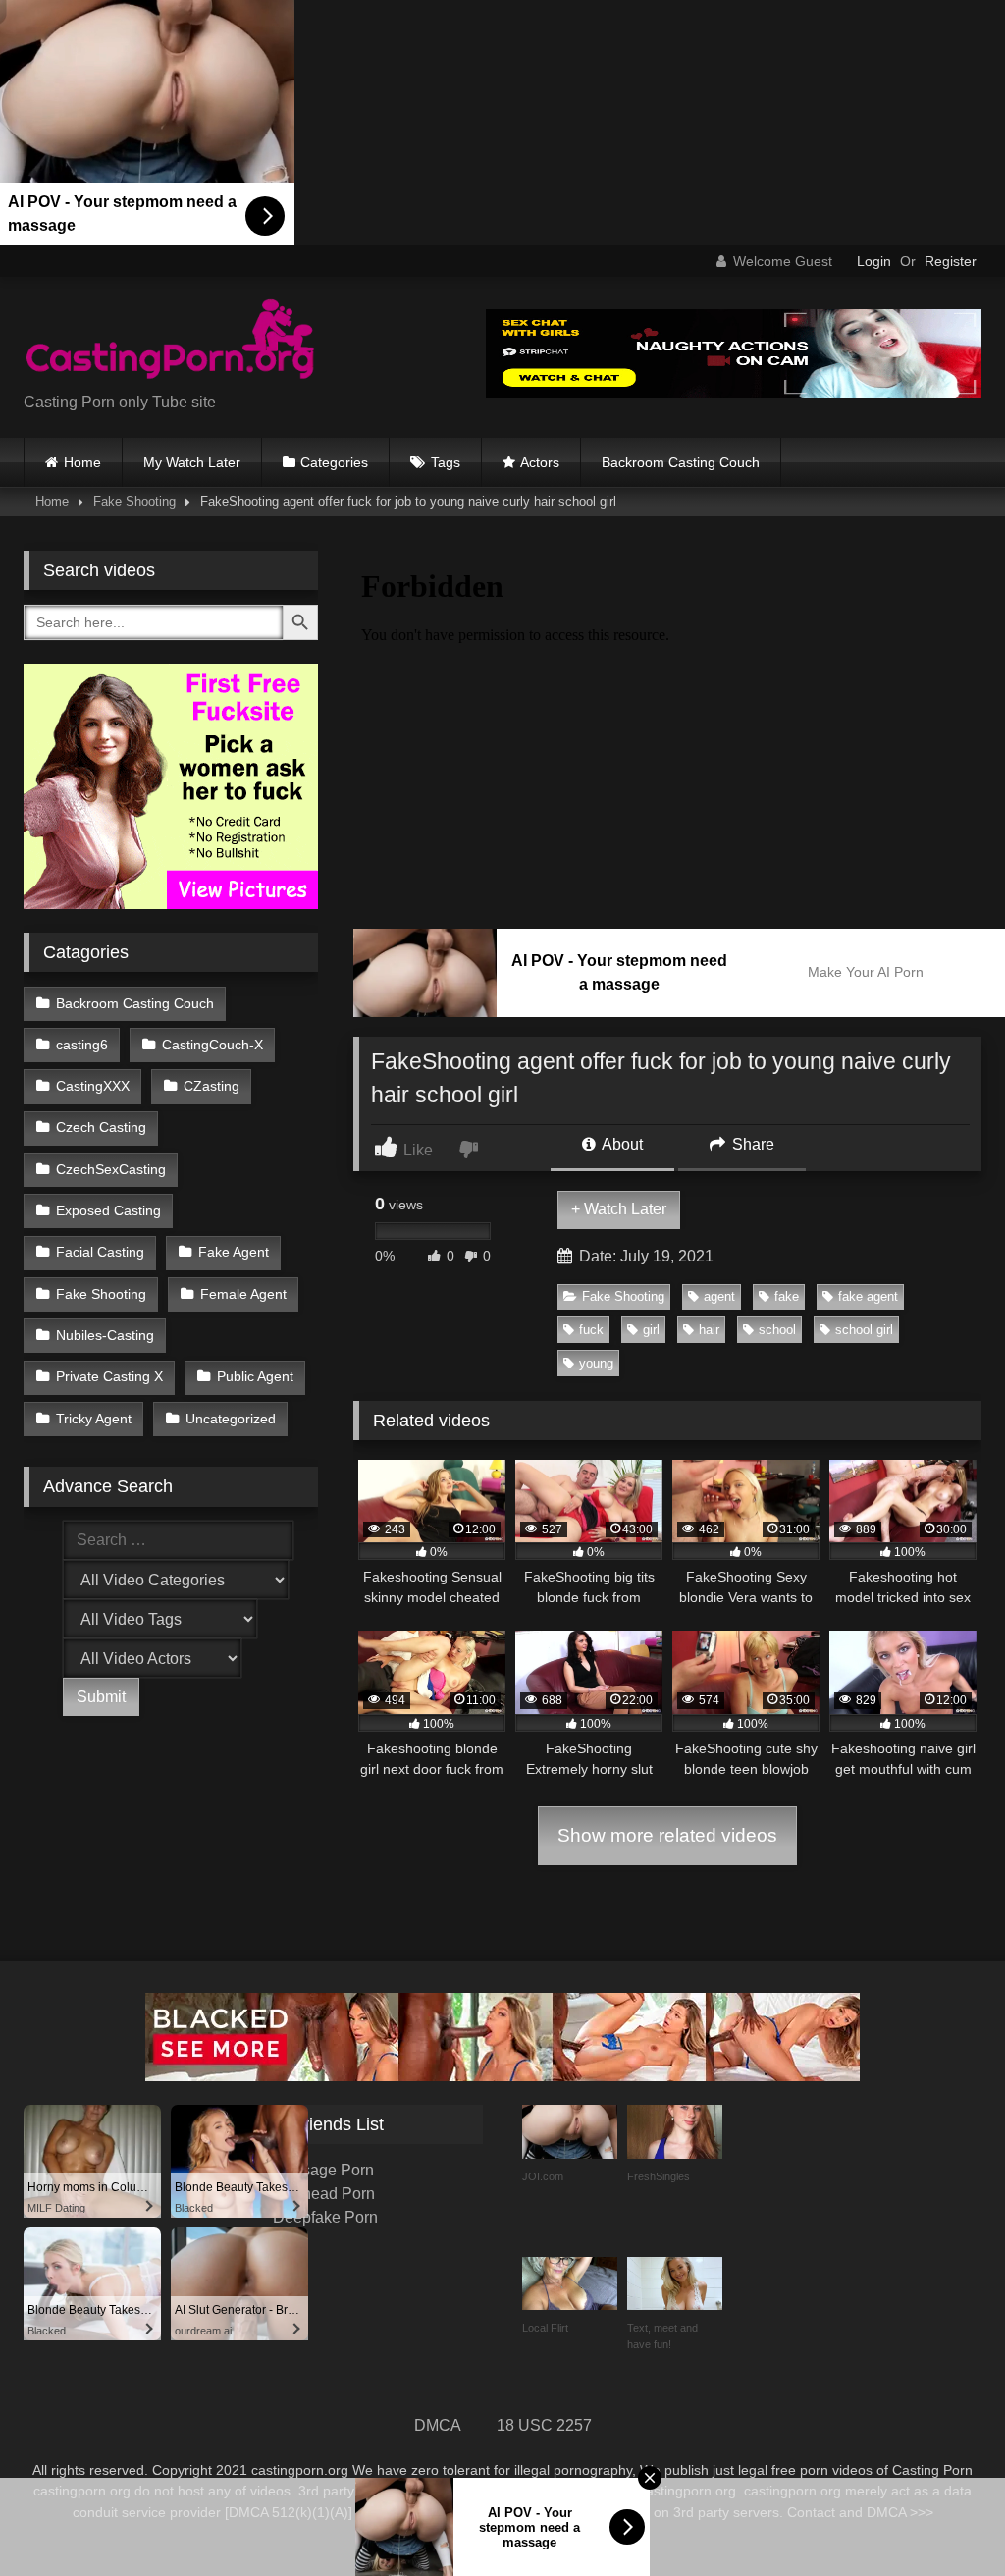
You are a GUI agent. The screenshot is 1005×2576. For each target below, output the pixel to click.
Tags (446, 462)
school (777, 1330)
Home (82, 462)
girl (651, 1330)
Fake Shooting (134, 501)
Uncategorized (231, 1419)
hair (709, 1330)
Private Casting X (109, 1376)
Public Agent (255, 1376)
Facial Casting (100, 1252)
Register (951, 261)
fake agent (868, 1296)
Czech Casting (101, 1127)
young (596, 1363)
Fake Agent (234, 1252)
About (621, 1144)
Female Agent (243, 1294)
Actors (540, 462)
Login (874, 261)
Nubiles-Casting (105, 1335)
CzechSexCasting (111, 1169)
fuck (591, 1330)
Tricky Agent (94, 1419)
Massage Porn (323, 2170)
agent (719, 1296)
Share (751, 1144)
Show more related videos (667, 1835)
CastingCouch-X (212, 1045)
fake (787, 1296)
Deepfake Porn (325, 2217)
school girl (864, 1330)
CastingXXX (93, 1086)
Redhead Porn (324, 2194)
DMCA (438, 2425)
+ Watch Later (619, 1209)
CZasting (212, 1086)
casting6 (82, 1045)
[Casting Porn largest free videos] (224, 342)
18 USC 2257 (544, 2425)
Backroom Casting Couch (681, 462)
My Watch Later (192, 462)
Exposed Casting (108, 1210)
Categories (334, 462)
